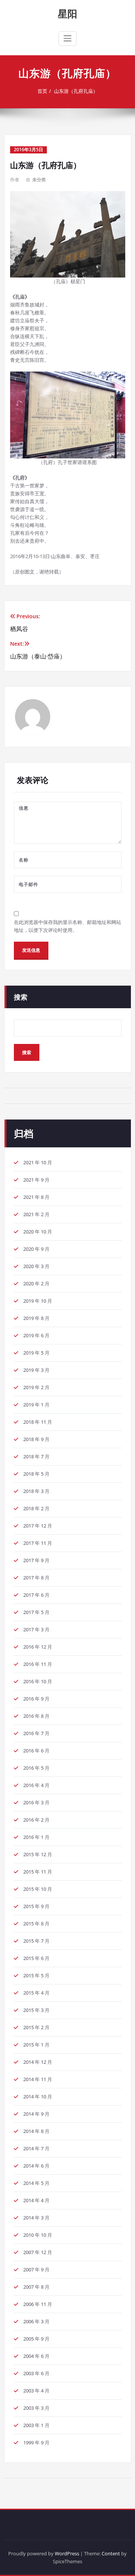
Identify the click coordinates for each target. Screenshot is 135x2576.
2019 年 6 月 (36, 1335)
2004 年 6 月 (36, 2356)
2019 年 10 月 (38, 1301)
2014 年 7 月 (36, 2148)
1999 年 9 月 (36, 2442)
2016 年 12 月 (38, 1647)
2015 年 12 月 (38, 1854)
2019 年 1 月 (36, 1405)
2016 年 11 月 (38, 1664)
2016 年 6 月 (36, 1751)
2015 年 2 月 (36, 2027)
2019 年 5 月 (36, 1353)
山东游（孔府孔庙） (76, 91)
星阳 (67, 14)
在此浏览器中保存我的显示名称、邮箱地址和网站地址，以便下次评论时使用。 (67, 926)
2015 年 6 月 (36, 1958)
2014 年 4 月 (36, 2200)
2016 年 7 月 (36, 1733)
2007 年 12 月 (38, 2252)
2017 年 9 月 (36, 1560)
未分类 (39, 180)
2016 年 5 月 (36, 1768)
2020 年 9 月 (36, 1249)
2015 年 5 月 (36, 1975)
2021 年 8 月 (36, 1197)
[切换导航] (67, 38)
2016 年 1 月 (36, 1837)
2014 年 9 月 (36, 2114)
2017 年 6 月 (36, 1595)
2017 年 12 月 (38, 1526)
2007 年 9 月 (36, 2270)
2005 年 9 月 (36, 2339)
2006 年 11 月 (38, 2304)
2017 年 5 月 (36, 1612)
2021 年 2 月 (36, 1214)
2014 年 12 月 (38, 2062)
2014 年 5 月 (36, 2183)
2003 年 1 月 (36, 2425)
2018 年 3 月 (36, 1491)
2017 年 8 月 (36, 1578)
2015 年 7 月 (36, 1941)
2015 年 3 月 (36, 2010)
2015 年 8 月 (36, 1924)
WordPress (67, 2553)
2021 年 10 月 (38, 1162)
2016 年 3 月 (36, 1802)
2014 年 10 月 (38, 2097)
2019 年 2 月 (36, 1387)
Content (111, 2553)
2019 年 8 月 (36, 1318)
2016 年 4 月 (36, 1785)
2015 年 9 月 (36, 1906)
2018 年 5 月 (36, 1474)
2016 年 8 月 (36, 1716)
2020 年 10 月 (38, 1232)
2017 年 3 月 (36, 1629)
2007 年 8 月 (36, 2287)
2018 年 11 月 (38, 1422)
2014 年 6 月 (36, 2166)
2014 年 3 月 (36, 2218)
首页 (42, 91)
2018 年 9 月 (36, 1439)
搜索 (21, 997)
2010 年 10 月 (38, 2235)
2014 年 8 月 (36, 2131)
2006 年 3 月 (36, 2321)
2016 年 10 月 (38, 1681)
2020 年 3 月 (36, 1266)
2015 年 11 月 (38, 1872)
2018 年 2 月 (36, 1508)
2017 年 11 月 (38, 1543)
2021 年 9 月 (36, 1180)
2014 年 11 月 (38, 2079)
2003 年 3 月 (36, 2408)
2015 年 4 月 (36, 1993)
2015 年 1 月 (36, 2045)
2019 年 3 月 (36, 1370)
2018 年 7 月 (36, 1456)
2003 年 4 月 (36, 2391)
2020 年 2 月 (36, 1283)
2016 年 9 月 (36, 1699)
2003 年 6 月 (36, 2373)
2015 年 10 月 (38, 1889)
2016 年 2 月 (36, 1820)
